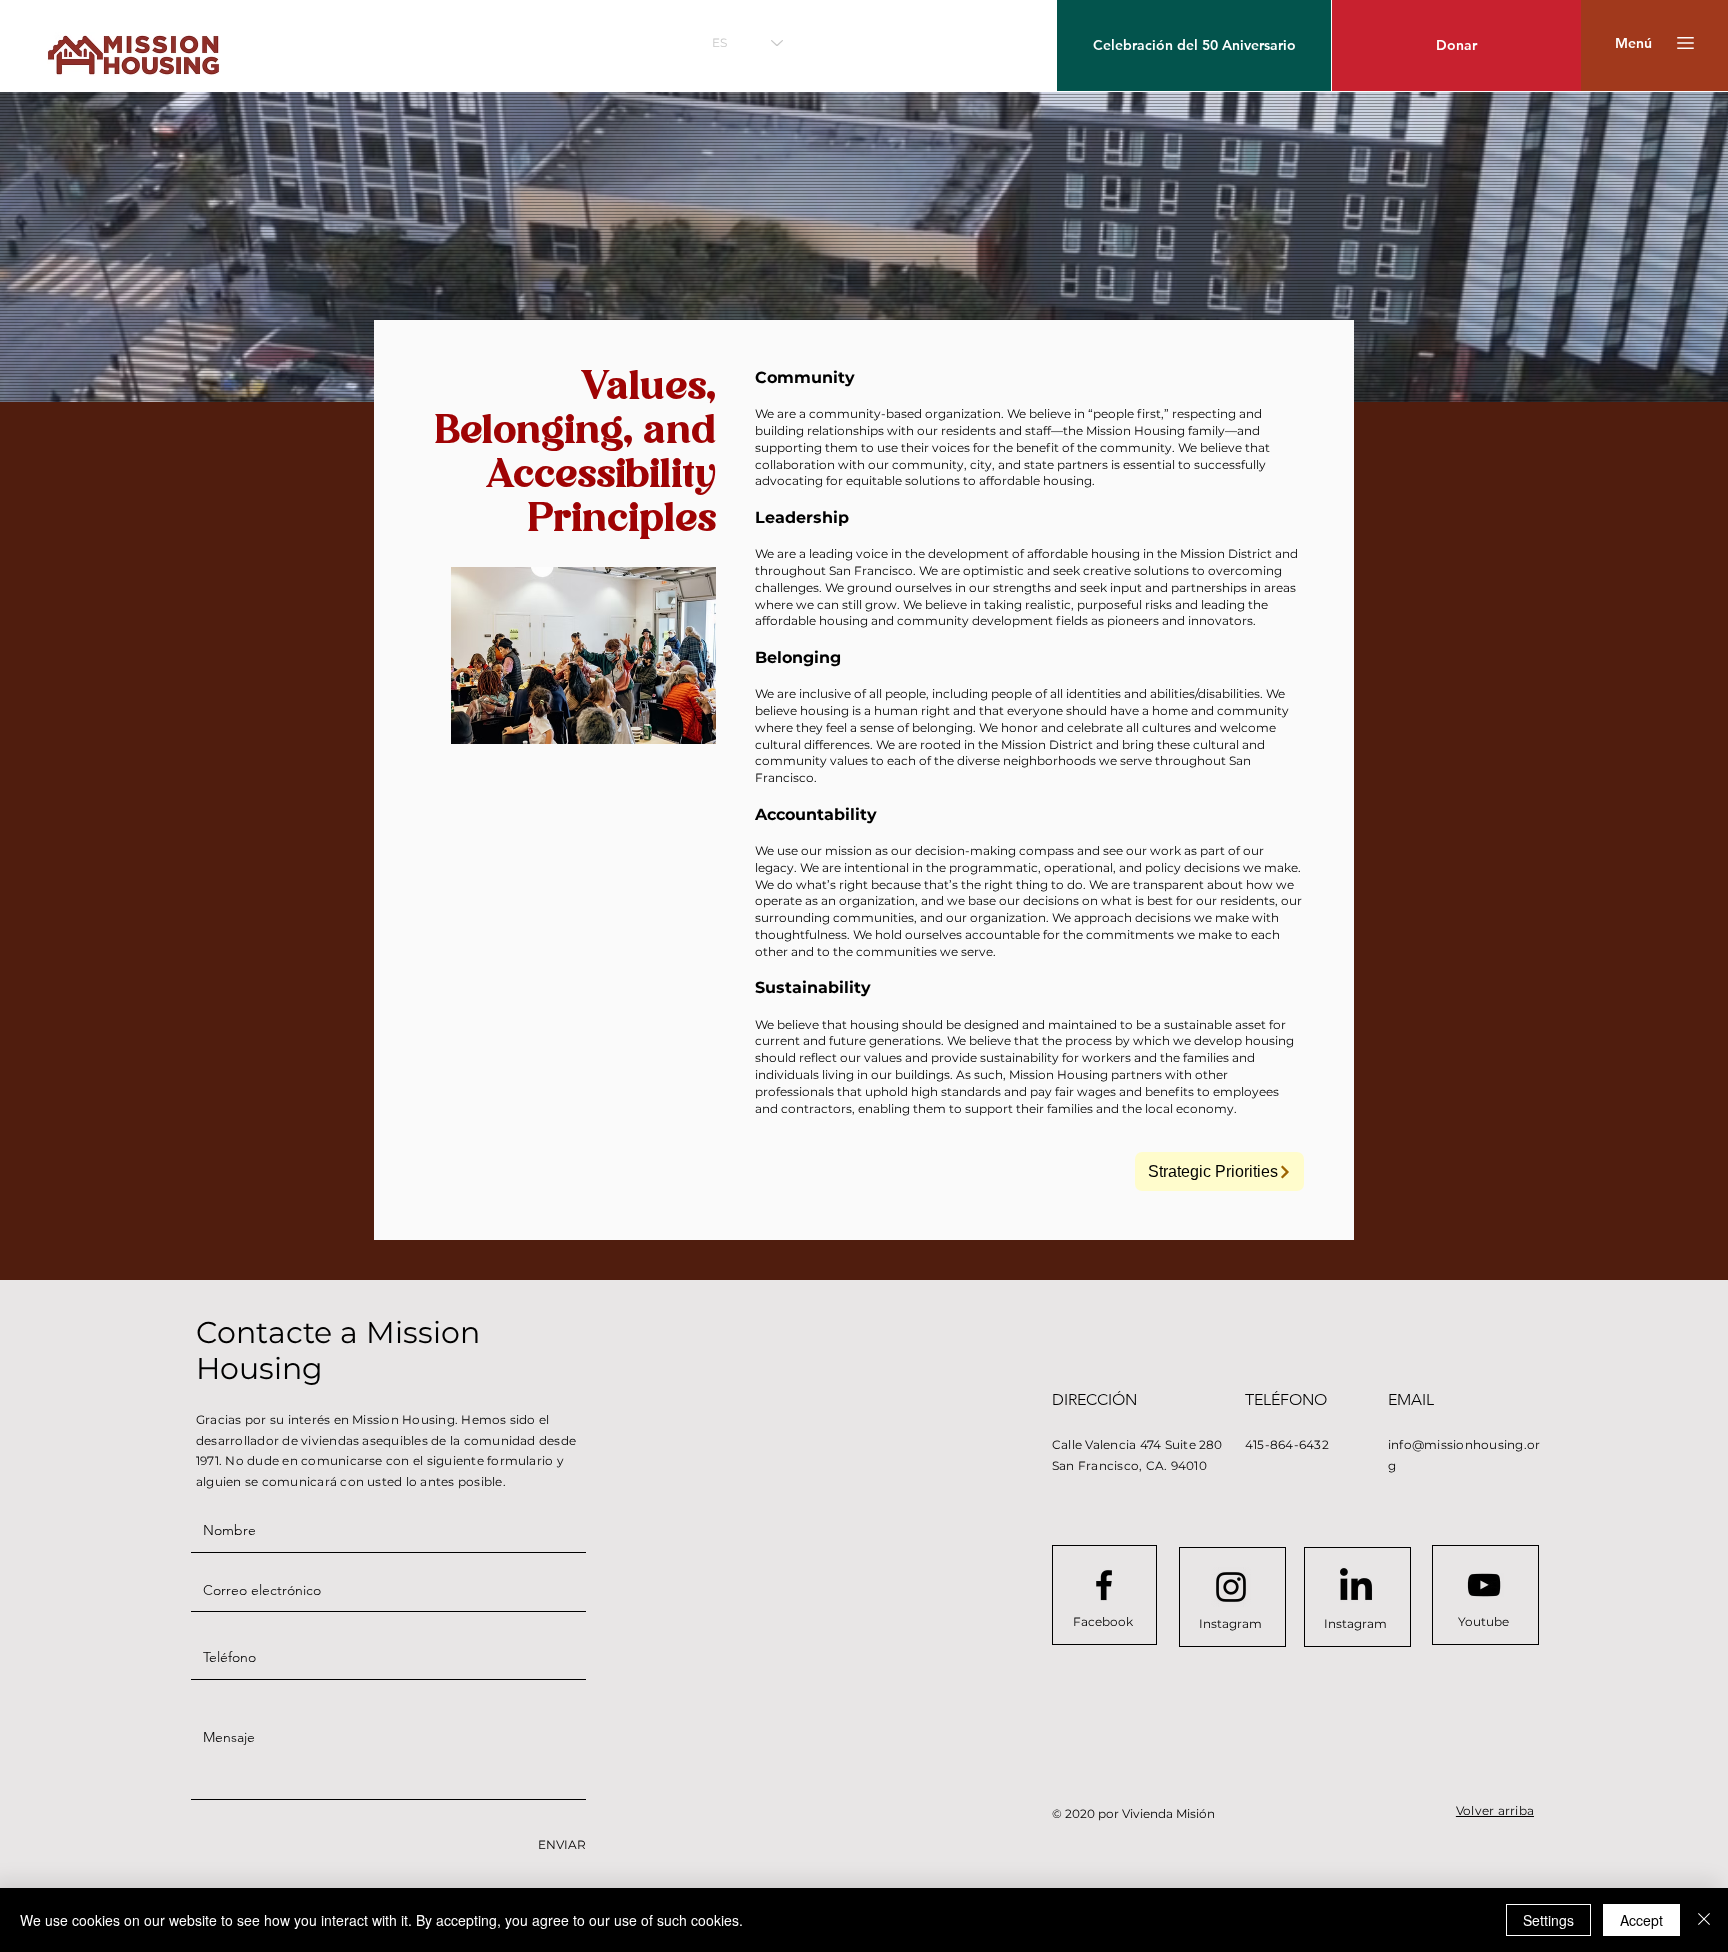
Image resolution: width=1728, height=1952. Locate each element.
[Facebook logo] (1104, 1585)
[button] (1633, 43)
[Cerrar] (1704, 1920)
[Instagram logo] (1231, 1587)
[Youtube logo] (1484, 1585)
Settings (1548, 1920)
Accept (1641, 1920)
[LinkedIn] (1356, 1587)
